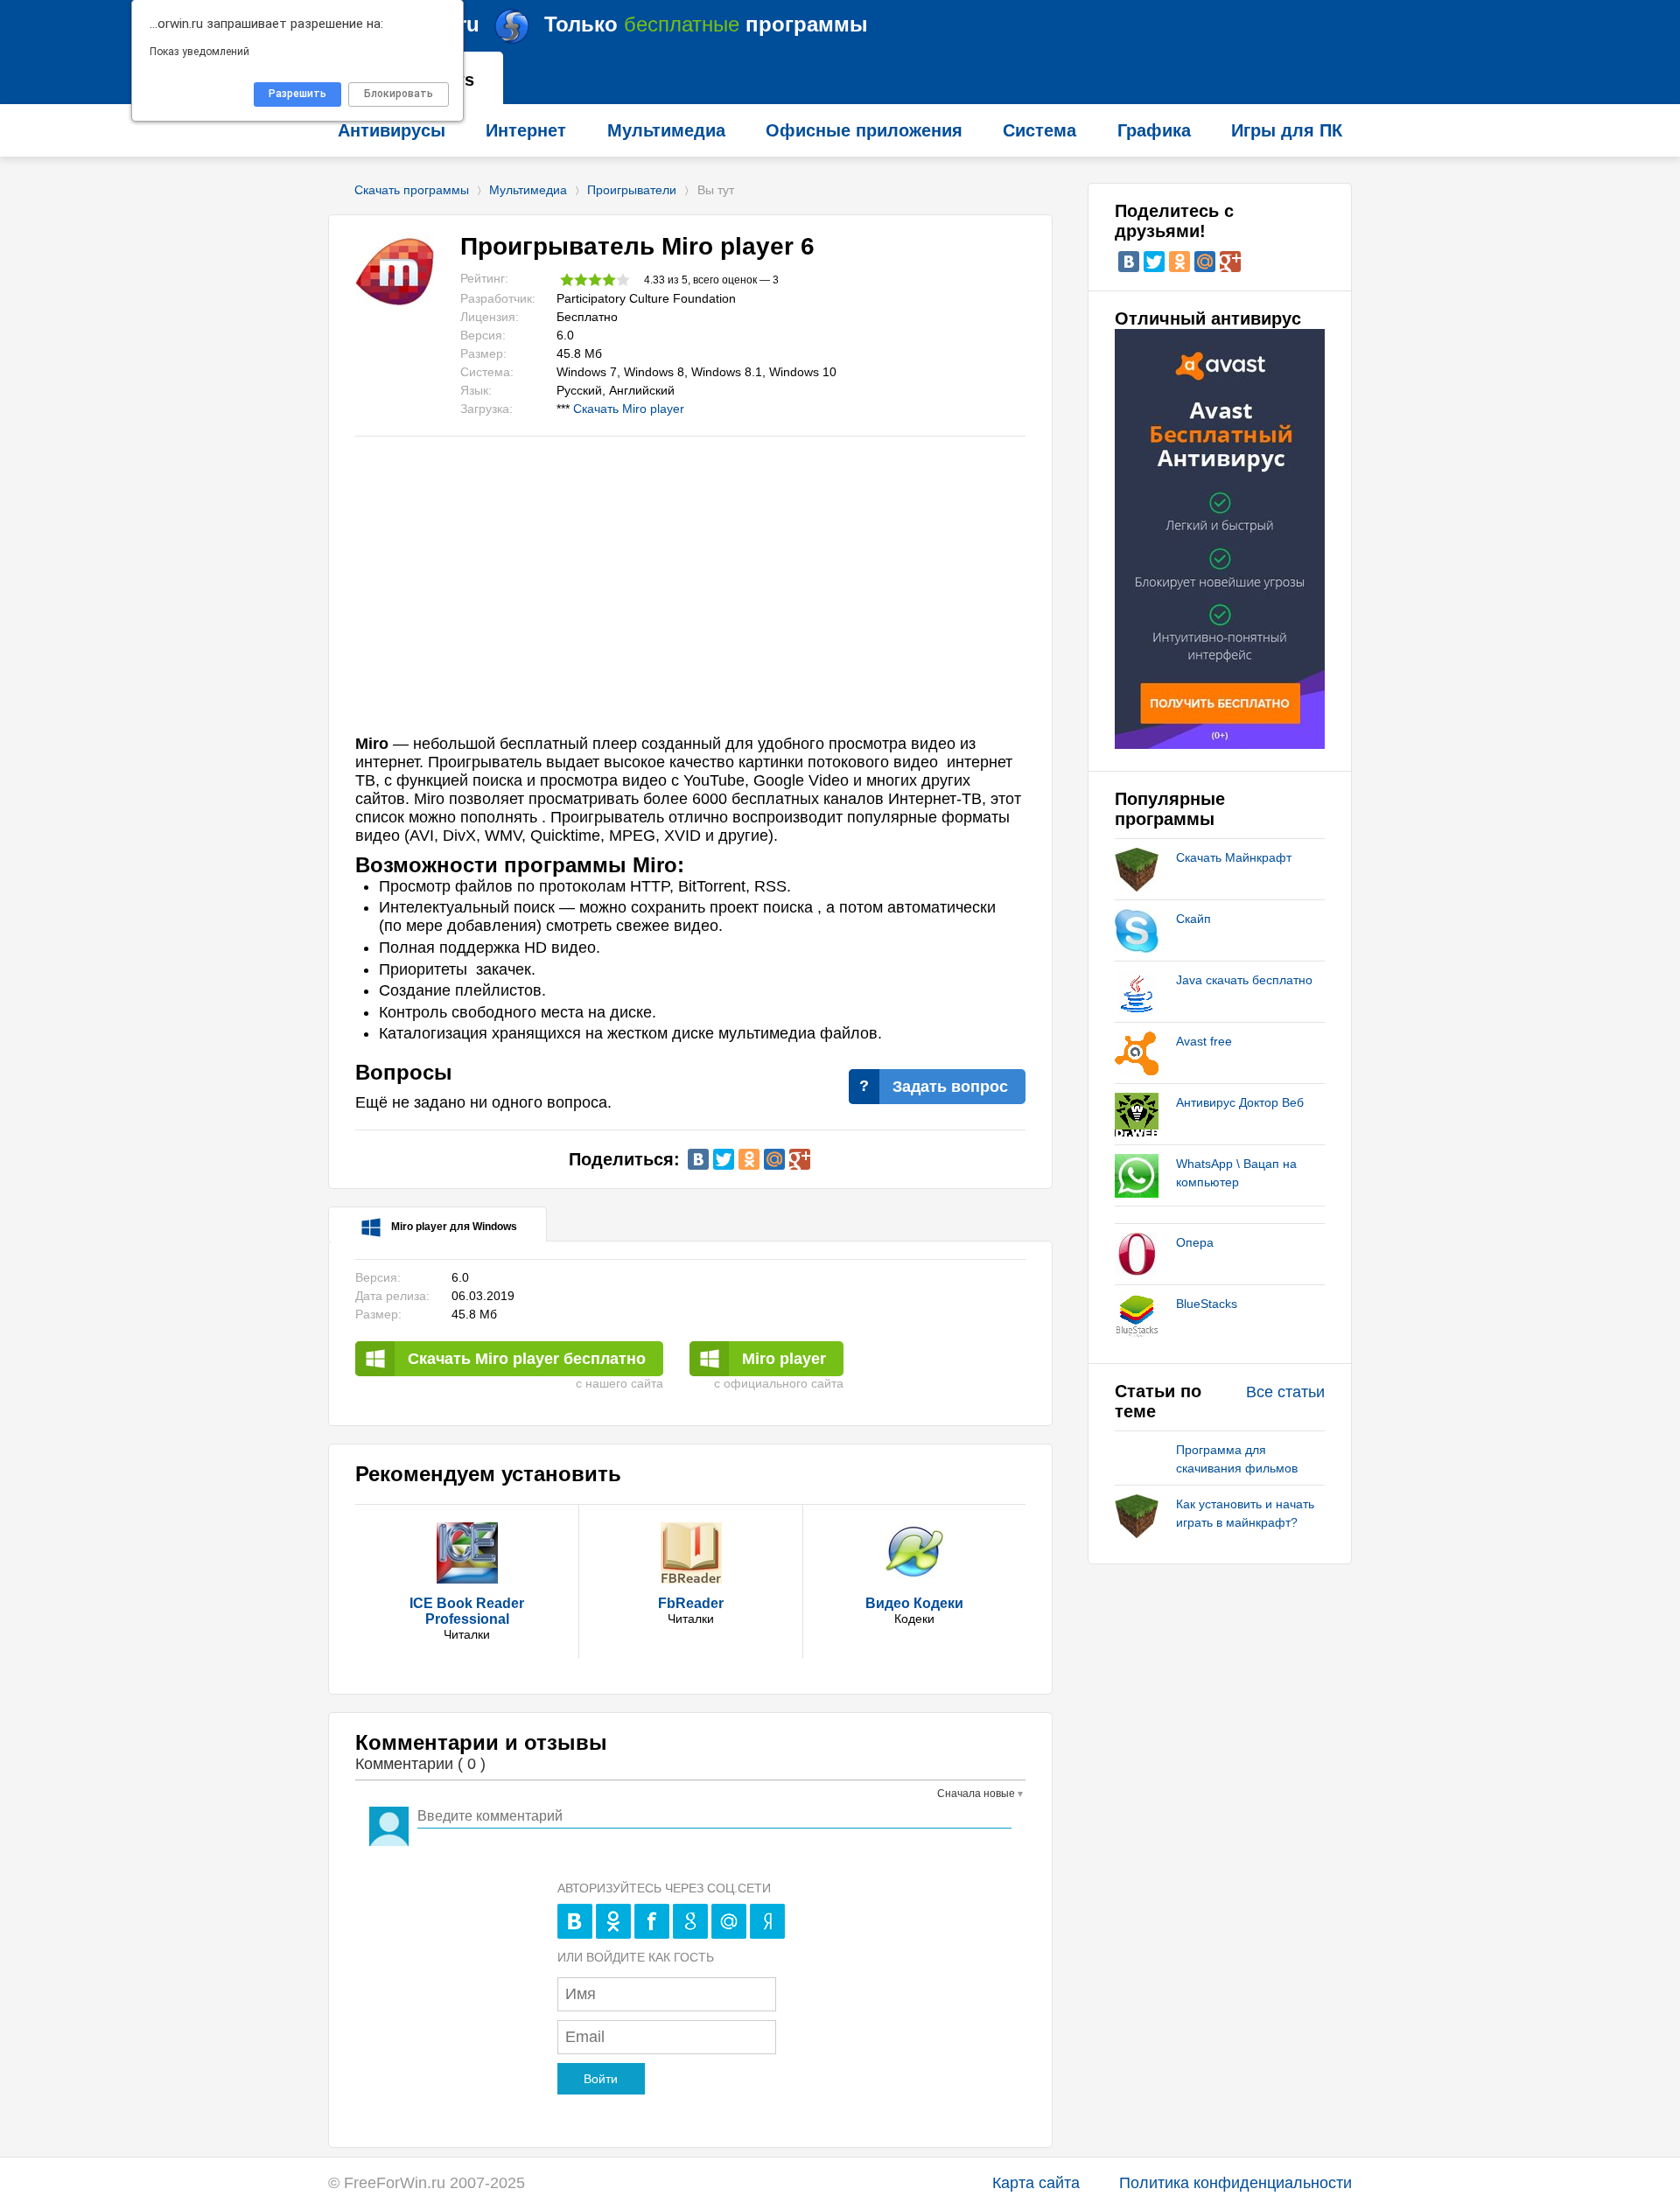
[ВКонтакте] (698, 1159)
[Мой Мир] (774, 1159)
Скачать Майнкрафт (1234, 857)
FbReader (691, 1603)
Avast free (1204, 1041)
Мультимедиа (528, 190)
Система (1039, 130)
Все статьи (1285, 1392)
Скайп (1193, 919)
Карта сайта (1036, 2183)
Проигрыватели (632, 190)
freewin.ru (611, 24)
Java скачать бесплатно (1244, 980)
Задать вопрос (950, 1087)
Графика (1154, 130)
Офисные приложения (864, 130)
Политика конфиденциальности (1235, 2183)
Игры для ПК (1287, 130)
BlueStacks (1207, 1304)
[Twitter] (724, 1159)
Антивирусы (392, 130)
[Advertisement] (690, 595)
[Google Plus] (800, 1159)
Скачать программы (412, 190)
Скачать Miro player (629, 409)
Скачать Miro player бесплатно (527, 1359)
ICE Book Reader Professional (467, 1611)
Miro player (784, 1359)
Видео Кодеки (914, 1603)
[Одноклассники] (749, 1159)
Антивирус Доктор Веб (1240, 1102)
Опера (1195, 1242)
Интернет (526, 130)
